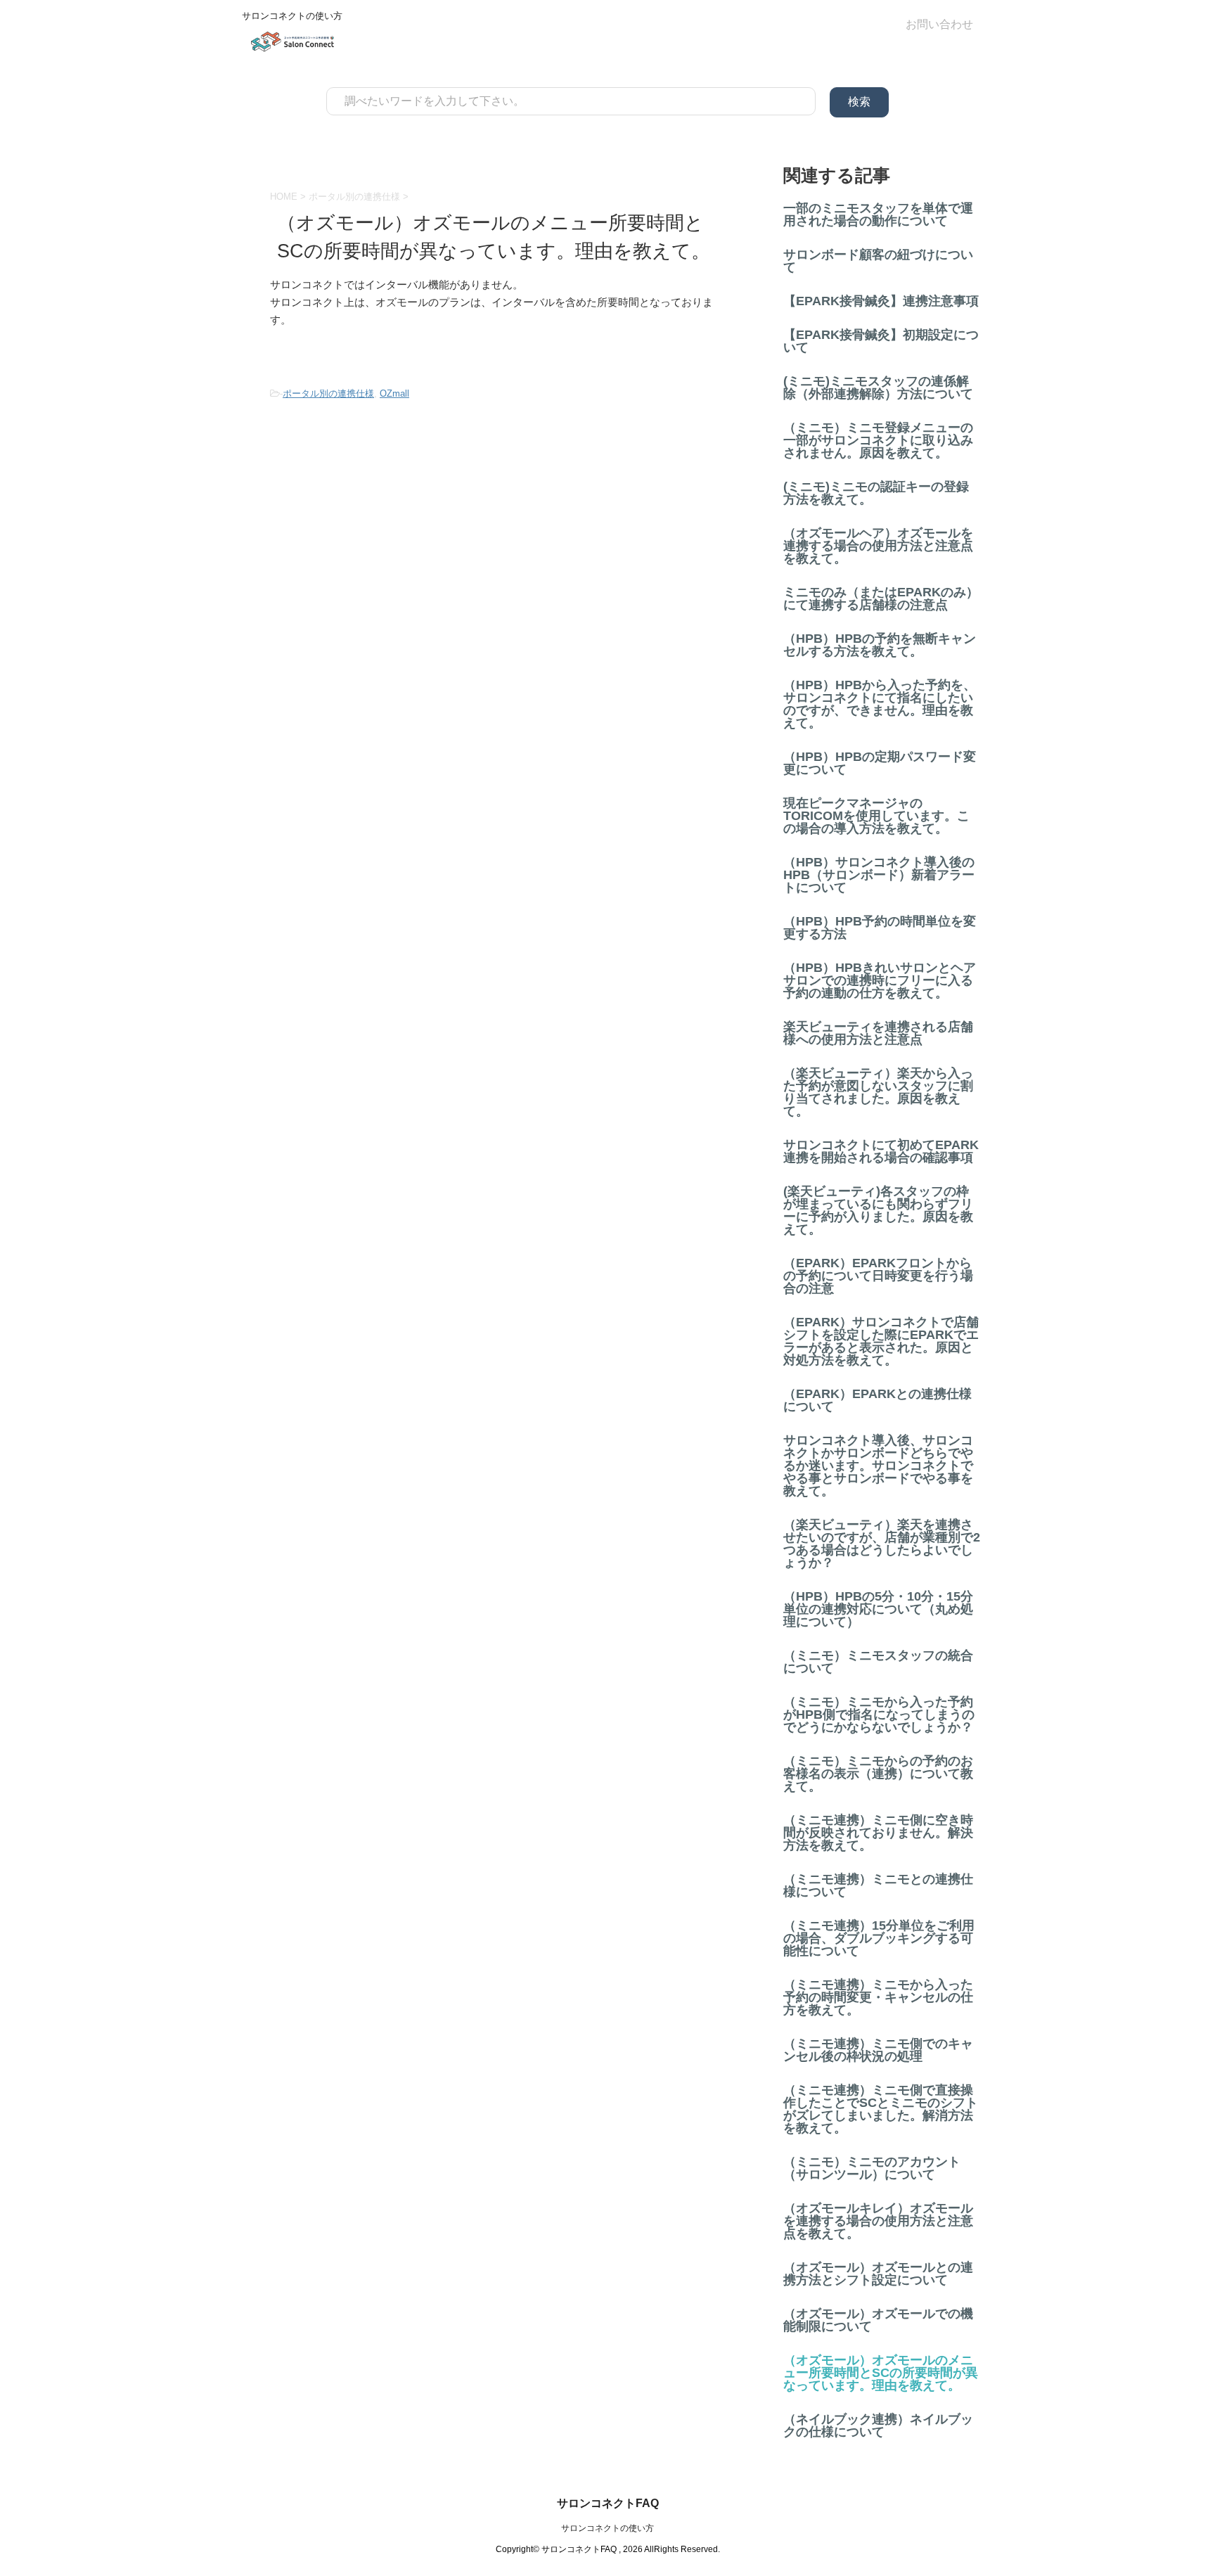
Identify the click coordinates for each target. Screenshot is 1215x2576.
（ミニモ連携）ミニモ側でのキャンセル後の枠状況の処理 (878, 2050)
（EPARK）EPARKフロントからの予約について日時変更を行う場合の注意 (878, 1276)
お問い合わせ (939, 24)
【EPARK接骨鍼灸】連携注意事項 (881, 301)
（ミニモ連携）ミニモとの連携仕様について (878, 1885)
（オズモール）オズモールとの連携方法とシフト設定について (878, 2274)
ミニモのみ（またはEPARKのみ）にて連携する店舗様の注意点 (881, 598)
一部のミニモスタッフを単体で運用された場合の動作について (878, 214)
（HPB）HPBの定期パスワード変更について (880, 763)
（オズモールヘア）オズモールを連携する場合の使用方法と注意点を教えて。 (878, 546)
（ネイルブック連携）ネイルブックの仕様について (878, 2426)
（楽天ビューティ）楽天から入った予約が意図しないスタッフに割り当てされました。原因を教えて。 (878, 1092)
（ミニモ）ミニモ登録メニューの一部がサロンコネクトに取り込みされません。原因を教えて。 (878, 440)
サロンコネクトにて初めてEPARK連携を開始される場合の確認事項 (881, 1151)
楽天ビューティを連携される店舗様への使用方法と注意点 (878, 1033)
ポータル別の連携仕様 (328, 393)
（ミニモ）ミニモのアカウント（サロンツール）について (872, 2168)
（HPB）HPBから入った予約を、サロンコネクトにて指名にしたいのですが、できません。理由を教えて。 (880, 704)
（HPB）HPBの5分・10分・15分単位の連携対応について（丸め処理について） (878, 1609)
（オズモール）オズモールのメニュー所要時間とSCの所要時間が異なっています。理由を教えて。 (881, 2373)
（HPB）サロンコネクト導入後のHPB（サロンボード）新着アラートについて (879, 875)
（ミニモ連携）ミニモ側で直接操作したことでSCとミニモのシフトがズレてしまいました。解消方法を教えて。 (881, 2109)
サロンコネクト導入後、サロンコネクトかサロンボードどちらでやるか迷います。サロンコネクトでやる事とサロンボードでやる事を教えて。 (878, 1466)
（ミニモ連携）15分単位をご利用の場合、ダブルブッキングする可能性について (879, 1938)
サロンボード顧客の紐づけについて (878, 261)
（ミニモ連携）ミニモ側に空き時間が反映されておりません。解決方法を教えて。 (878, 1833)
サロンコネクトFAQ (608, 2503)
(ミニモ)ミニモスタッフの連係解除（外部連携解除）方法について (878, 387)
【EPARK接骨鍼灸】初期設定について (881, 341)
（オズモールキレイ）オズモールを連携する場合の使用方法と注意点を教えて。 (878, 2221)
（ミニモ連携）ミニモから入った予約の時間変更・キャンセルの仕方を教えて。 (878, 1997)
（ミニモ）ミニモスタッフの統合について (878, 1662)
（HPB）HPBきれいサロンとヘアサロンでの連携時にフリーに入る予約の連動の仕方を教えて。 (880, 980)
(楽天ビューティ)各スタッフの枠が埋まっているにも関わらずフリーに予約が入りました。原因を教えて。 (878, 1210)
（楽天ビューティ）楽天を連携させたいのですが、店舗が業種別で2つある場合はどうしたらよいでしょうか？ (882, 1544)
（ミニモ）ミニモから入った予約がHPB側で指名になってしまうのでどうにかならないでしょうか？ (879, 1715)
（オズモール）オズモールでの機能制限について (878, 2320)
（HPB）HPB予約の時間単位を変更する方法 (880, 928)
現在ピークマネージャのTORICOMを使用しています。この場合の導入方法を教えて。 (876, 816)
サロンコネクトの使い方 (607, 2528)
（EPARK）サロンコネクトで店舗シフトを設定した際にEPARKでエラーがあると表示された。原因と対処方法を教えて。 (881, 1341)
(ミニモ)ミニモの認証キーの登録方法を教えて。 (876, 493)
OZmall (394, 393)
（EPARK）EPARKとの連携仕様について (877, 1400)
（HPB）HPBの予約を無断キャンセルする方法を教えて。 (880, 645)
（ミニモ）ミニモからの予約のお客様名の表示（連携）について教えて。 (878, 1774)
